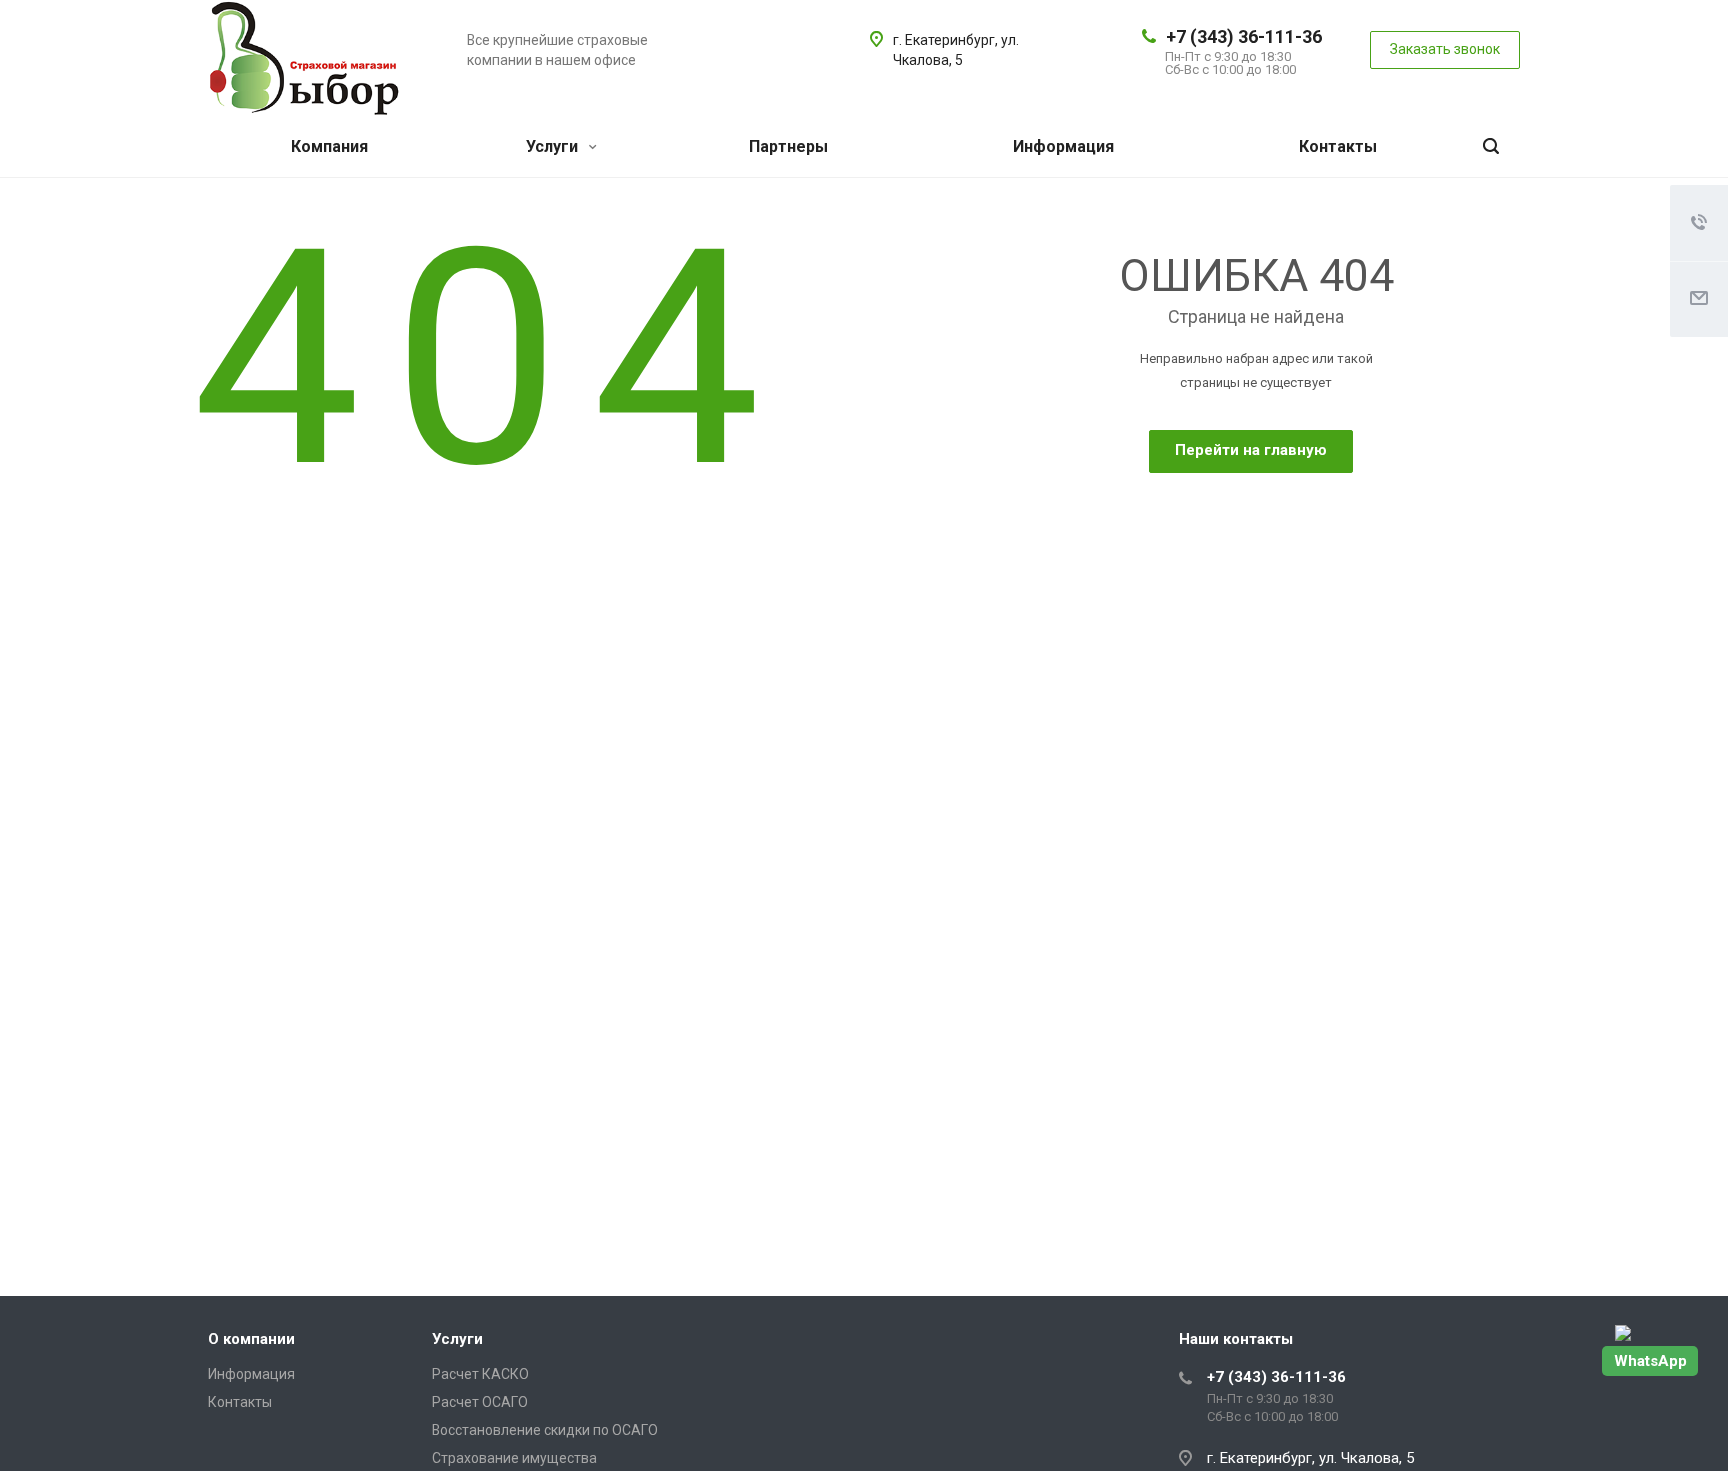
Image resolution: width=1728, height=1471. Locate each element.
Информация (1063, 146)
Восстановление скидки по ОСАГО (545, 1430)
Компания (329, 146)
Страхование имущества (514, 1458)
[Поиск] (1491, 147)
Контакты (1338, 146)
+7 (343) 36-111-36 (1244, 36)
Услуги (554, 146)
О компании (251, 1339)
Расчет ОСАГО (480, 1402)
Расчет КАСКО (480, 1374)
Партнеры (788, 146)
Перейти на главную (1251, 450)
